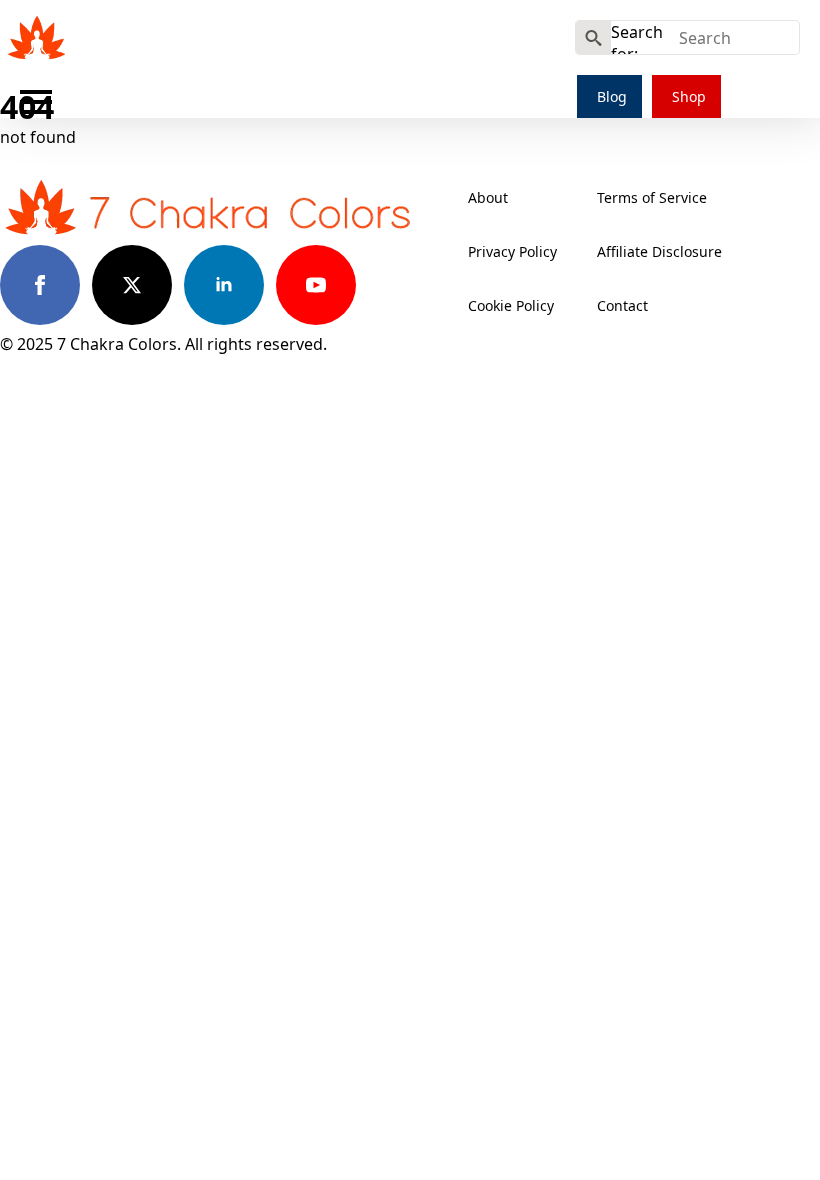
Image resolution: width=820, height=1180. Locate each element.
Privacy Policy (512, 251)
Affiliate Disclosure (659, 251)
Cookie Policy (511, 305)
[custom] (408, 285)
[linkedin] (224, 285)
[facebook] (40, 285)
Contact (622, 305)
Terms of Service (652, 197)
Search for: (637, 37)
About (488, 197)
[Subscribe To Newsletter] (539, 43)
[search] (593, 38)
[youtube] (316, 285)
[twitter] (132, 285)
